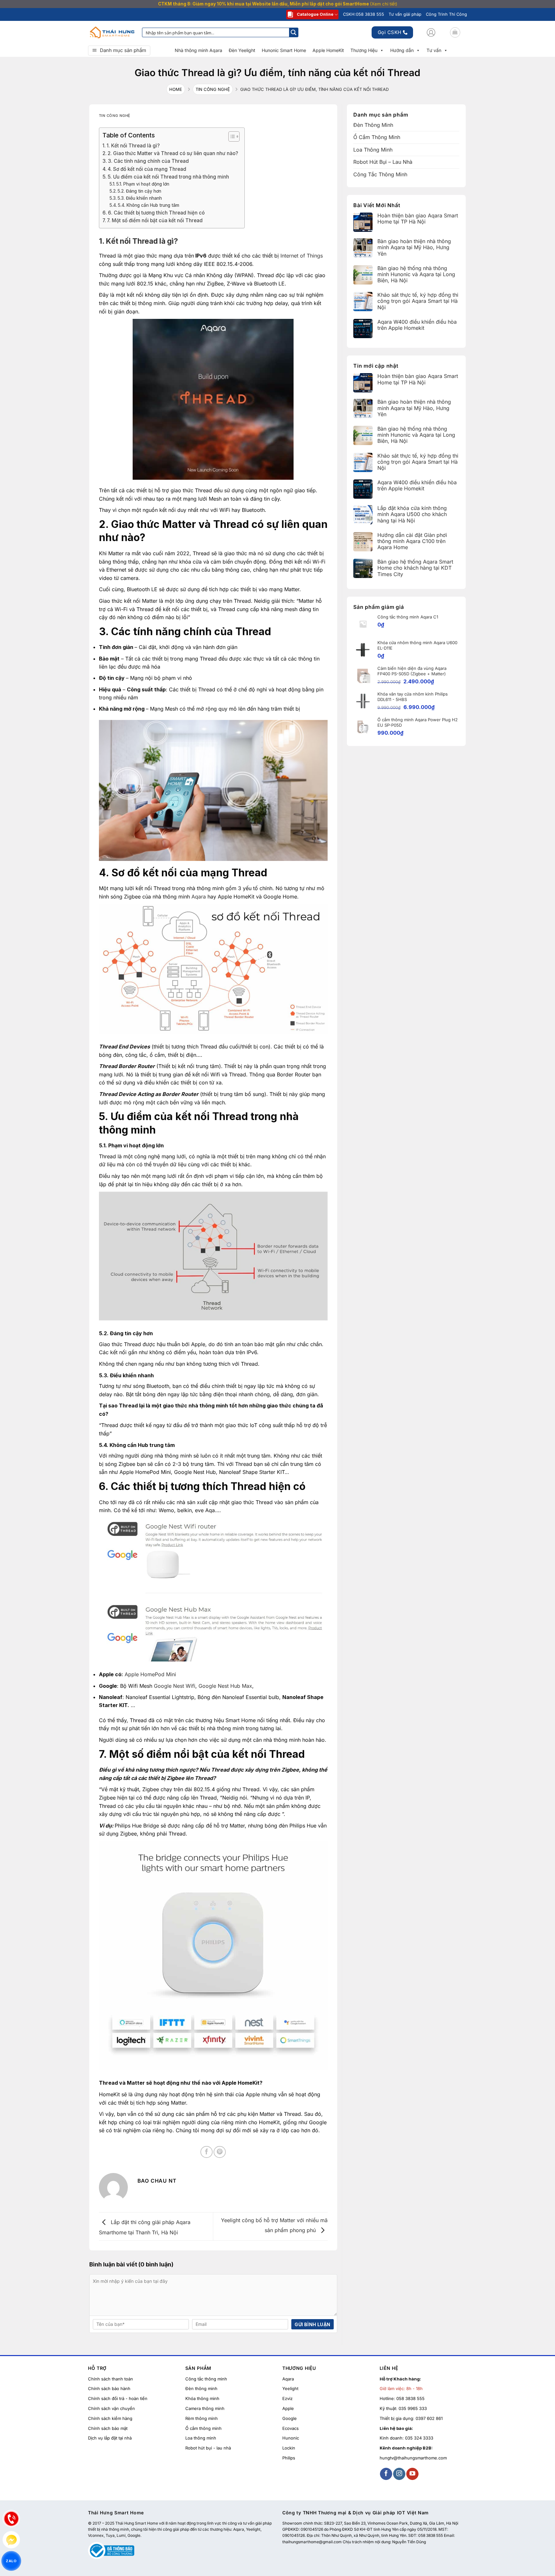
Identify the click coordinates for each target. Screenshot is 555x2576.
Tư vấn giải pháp (405, 14)
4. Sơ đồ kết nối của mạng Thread (147, 169)
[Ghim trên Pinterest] (220, 2152)
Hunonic (291, 2438)
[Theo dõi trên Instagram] (399, 2474)
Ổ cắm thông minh (203, 2428)
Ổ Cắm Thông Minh (377, 137)
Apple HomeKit (328, 50)
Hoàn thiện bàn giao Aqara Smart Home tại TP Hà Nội (418, 219)
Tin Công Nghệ (213, 89)
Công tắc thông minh (206, 2379)
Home (176, 89)
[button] (431, 32)
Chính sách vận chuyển (111, 2408)
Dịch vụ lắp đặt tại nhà (110, 2438)
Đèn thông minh (201, 2389)
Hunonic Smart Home (284, 50)
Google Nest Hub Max (225, 1686)
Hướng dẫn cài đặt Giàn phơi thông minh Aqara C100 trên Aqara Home (412, 541)
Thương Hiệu (364, 50)
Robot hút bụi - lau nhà (208, 2448)
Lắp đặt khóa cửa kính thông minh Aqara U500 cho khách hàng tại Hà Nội (412, 515)
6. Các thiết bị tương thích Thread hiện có (156, 213)
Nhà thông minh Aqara (198, 50)
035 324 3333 (419, 2438)
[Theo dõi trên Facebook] (386, 2474)
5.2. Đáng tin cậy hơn (139, 191)
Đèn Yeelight (242, 50)
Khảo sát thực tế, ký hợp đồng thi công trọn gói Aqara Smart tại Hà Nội (418, 301)
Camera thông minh (205, 2408)
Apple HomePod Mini (150, 1674)
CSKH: (364, 14)
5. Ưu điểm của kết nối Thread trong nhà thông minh (168, 177)
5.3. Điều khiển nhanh (140, 198)
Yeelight (290, 2389)
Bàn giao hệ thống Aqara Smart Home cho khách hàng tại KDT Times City (415, 568)
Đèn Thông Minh (373, 125)
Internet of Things (302, 256)
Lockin (289, 2448)
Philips (289, 2458)
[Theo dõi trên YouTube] (412, 2474)
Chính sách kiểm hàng (110, 2418)
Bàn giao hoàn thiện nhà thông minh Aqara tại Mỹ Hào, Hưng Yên (414, 248)
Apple (288, 2408)
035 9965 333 (413, 2408)
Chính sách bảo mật (108, 2428)
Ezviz (287, 2398)
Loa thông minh (201, 2438)
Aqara (199, 897)
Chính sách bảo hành (109, 2389)
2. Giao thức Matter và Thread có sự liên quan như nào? (173, 153)
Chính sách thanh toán (110, 2379)
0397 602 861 (429, 2418)
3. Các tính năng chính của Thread (148, 161)
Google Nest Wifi (175, 1686)
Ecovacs (291, 2428)
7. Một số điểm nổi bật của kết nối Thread (155, 220)
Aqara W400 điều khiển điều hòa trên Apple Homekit (417, 325)
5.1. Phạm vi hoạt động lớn (143, 184)
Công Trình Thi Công (446, 14)
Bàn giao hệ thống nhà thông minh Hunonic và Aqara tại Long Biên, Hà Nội (416, 274)
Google (290, 2418)
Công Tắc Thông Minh (380, 174)
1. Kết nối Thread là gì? (133, 146)
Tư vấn (434, 50)
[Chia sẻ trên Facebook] (207, 2152)
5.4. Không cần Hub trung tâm (149, 205)
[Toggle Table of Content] (231, 136)
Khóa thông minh (202, 2398)
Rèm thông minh (202, 2418)
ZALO (11, 2561)
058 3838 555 (410, 2398)
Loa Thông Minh (373, 150)
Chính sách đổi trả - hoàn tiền (118, 2398)
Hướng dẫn (402, 50)
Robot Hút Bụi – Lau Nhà (383, 162)
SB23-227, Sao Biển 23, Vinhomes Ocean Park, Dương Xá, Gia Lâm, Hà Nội (391, 2523)
